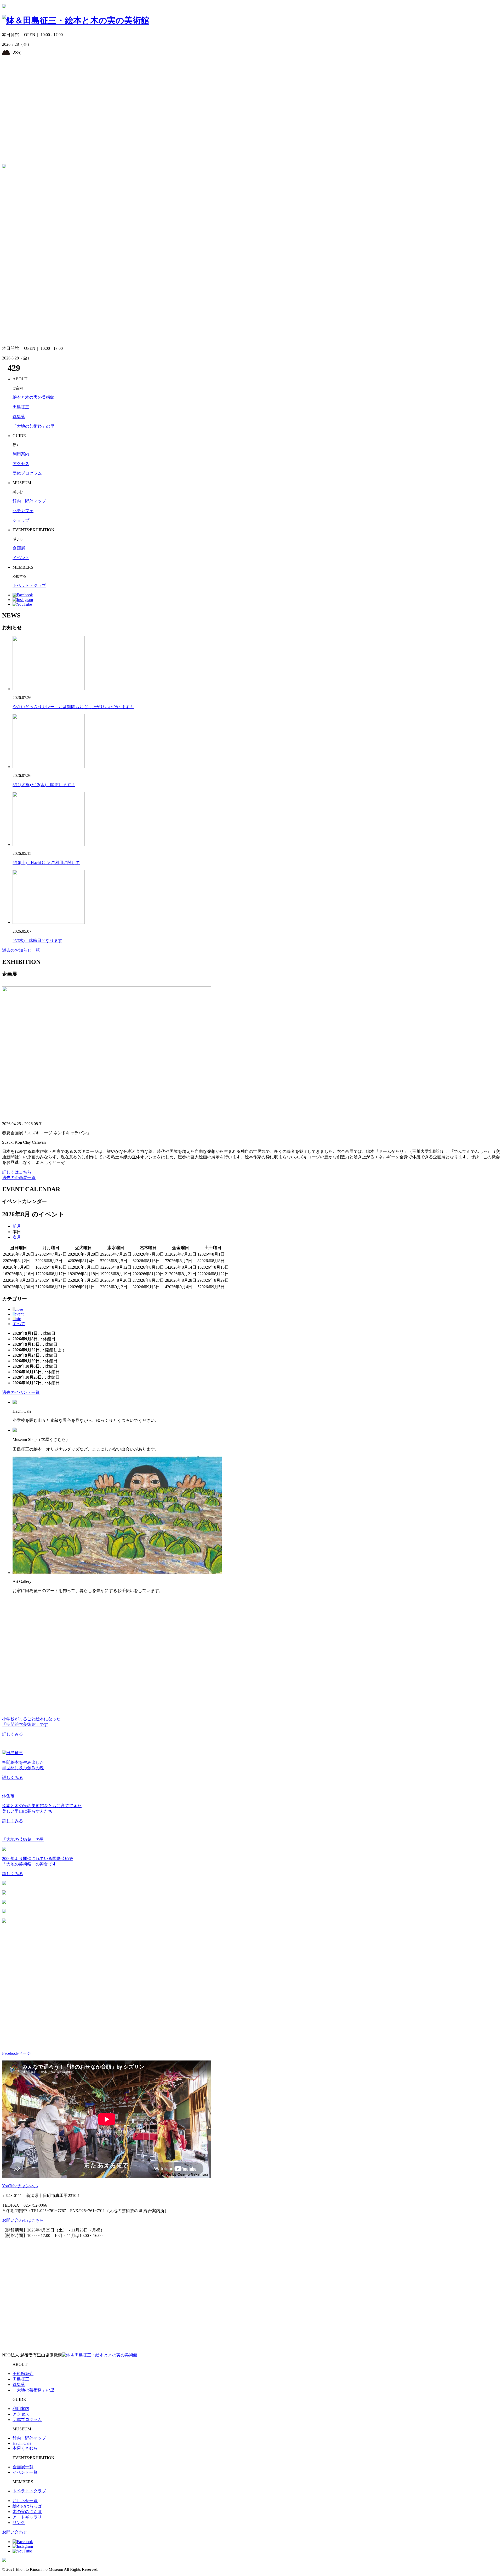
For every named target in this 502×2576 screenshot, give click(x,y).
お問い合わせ (15, 2532)
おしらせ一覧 (25, 2501)
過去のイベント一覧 (21, 1392)
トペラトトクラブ (29, 585)
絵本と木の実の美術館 (33, 397)
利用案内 (21, 454)
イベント (21, 558)
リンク (19, 2523)
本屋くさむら (25, 2448)
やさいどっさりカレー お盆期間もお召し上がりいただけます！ (73, 707)
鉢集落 (19, 417)
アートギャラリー (29, 2517)
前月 (17, 1226)
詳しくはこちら (17, 1172)
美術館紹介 (23, 2374)
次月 (17, 1237)
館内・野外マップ (29, 501)
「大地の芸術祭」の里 (33, 426)
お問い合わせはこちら (23, 2220)
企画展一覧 (23, 2467)
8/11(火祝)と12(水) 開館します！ (44, 785)
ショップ (21, 520)
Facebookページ (16, 2053)
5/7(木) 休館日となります (37, 940)
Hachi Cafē (22, 2443)
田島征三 (21, 407)
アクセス (21, 464)
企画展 (19, 548)
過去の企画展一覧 (19, 1178)
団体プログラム (27, 473)
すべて (19, 1324)
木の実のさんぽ (27, 2512)
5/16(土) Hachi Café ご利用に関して (46, 863)
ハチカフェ (23, 511)
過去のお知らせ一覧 (21, 950)
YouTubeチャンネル (20, 2186)
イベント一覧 (25, 2472)
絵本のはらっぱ (27, 2506)
